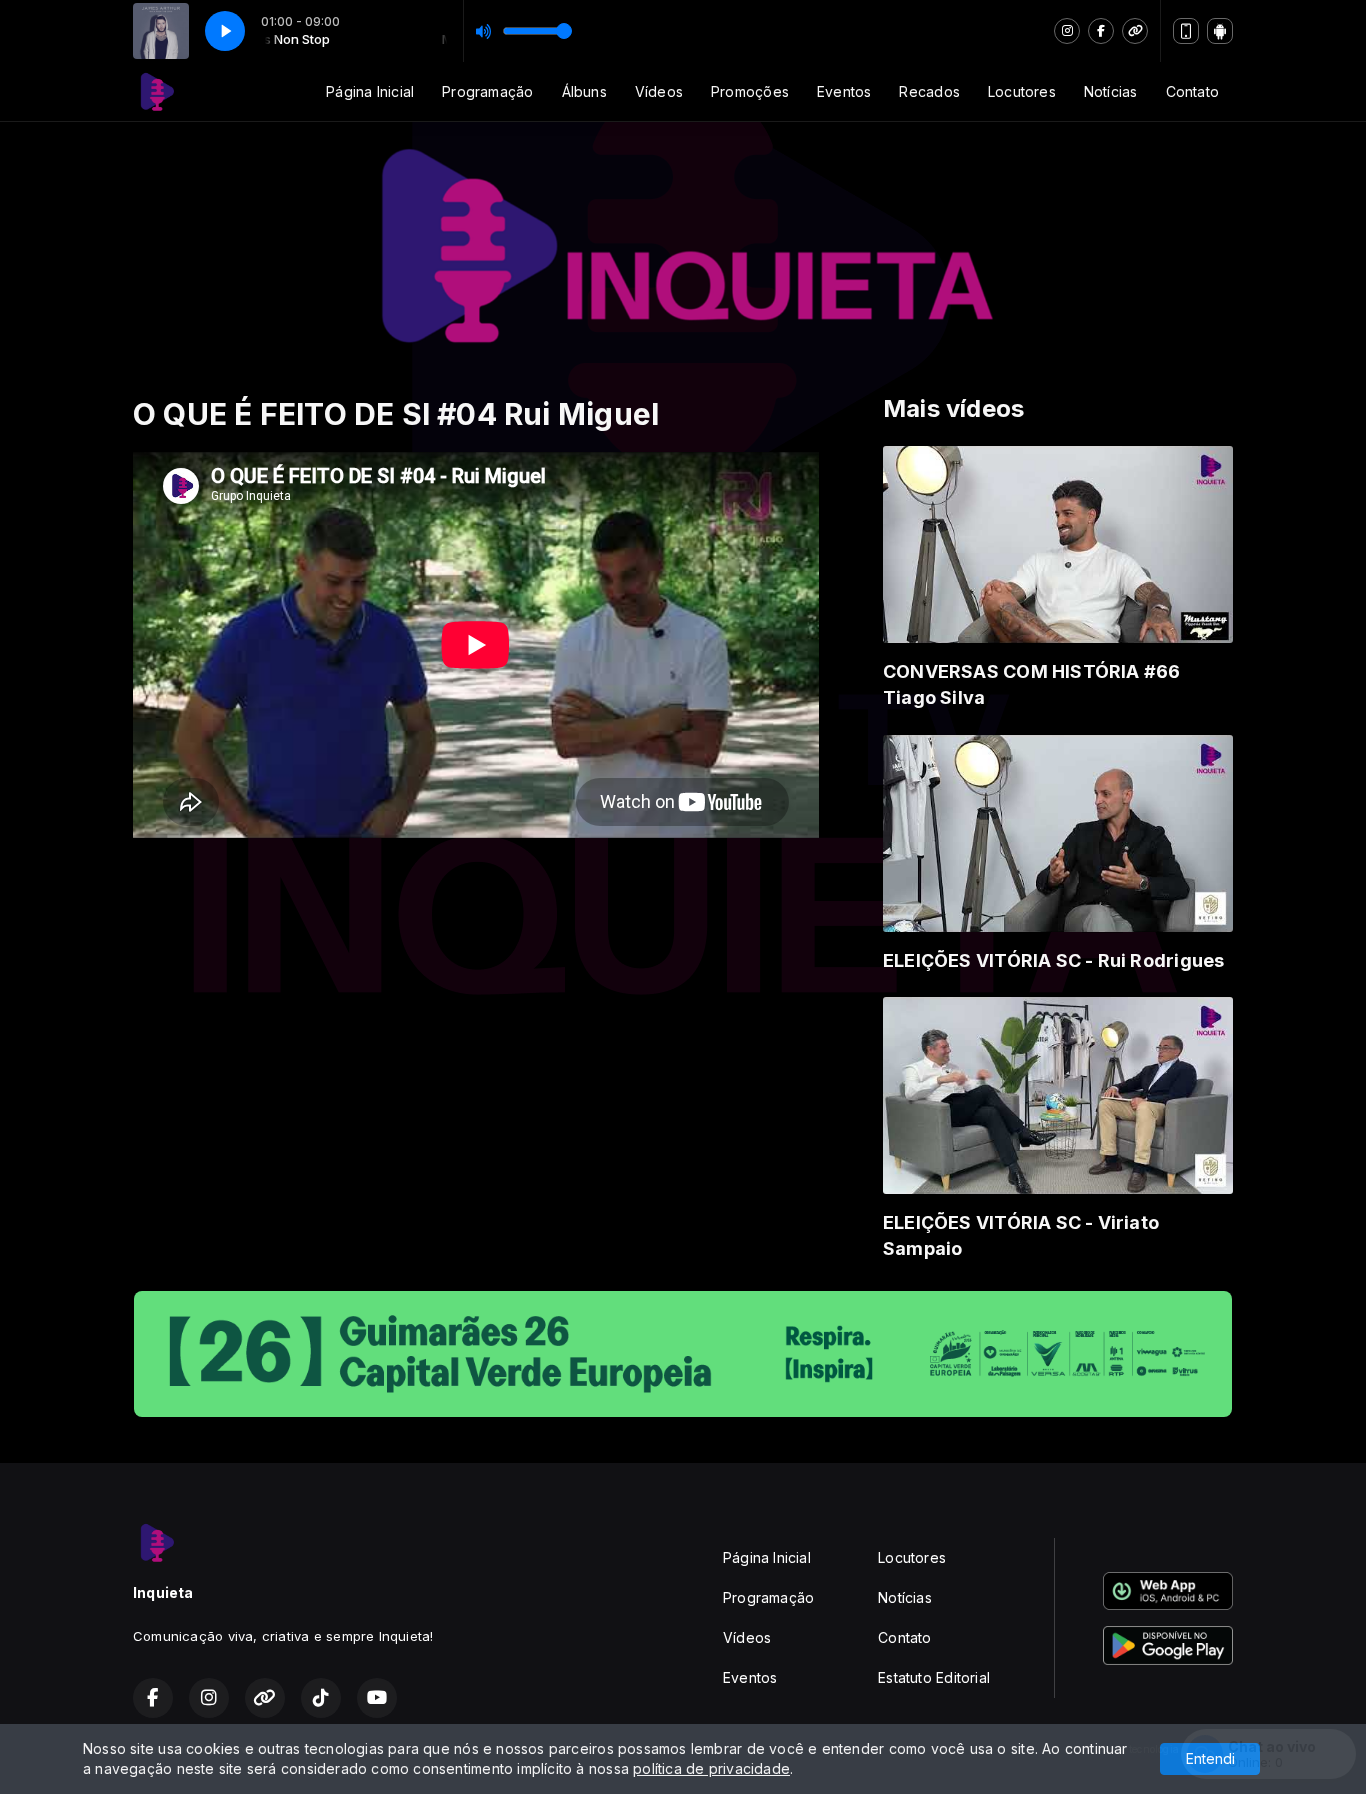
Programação (487, 91)
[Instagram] (1067, 31)
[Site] (1135, 31)
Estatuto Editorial (934, 1677)
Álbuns (584, 91)
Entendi (1210, 1758)
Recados (929, 91)
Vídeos (659, 91)
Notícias (1111, 91)
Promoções (750, 91)
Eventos (844, 91)
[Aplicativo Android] (1220, 31)
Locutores (1022, 91)
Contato (1192, 91)
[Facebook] (1101, 31)
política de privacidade (711, 1768)
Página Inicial (370, 91)
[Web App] (1186, 31)
